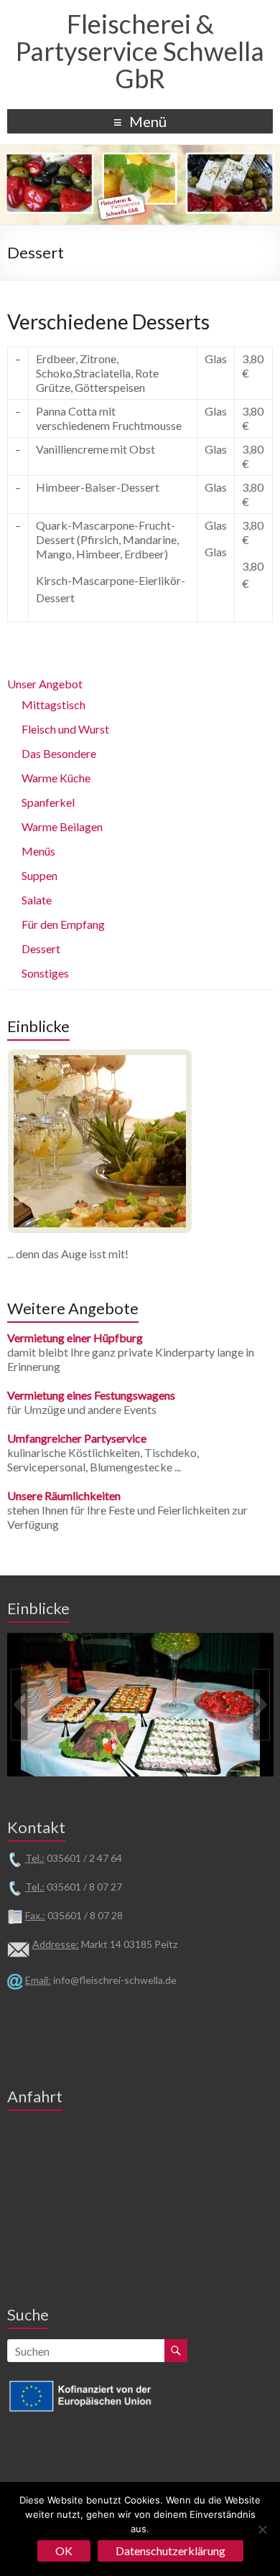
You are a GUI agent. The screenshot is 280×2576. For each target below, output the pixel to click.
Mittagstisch (53, 704)
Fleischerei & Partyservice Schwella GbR (140, 51)
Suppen (39, 875)
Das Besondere (59, 753)
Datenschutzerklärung (171, 2551)
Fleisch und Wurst (65, 729)
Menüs (38, 851)
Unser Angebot (45, 684)
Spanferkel (48, 802)
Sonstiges (45, 973)
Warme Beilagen (62, 826)
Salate (37, 900)
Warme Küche (56, 778)
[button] (19, 1705)
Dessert (41, 949)
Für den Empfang (63, 924)
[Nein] (262, 2529)
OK (64, 2551)
